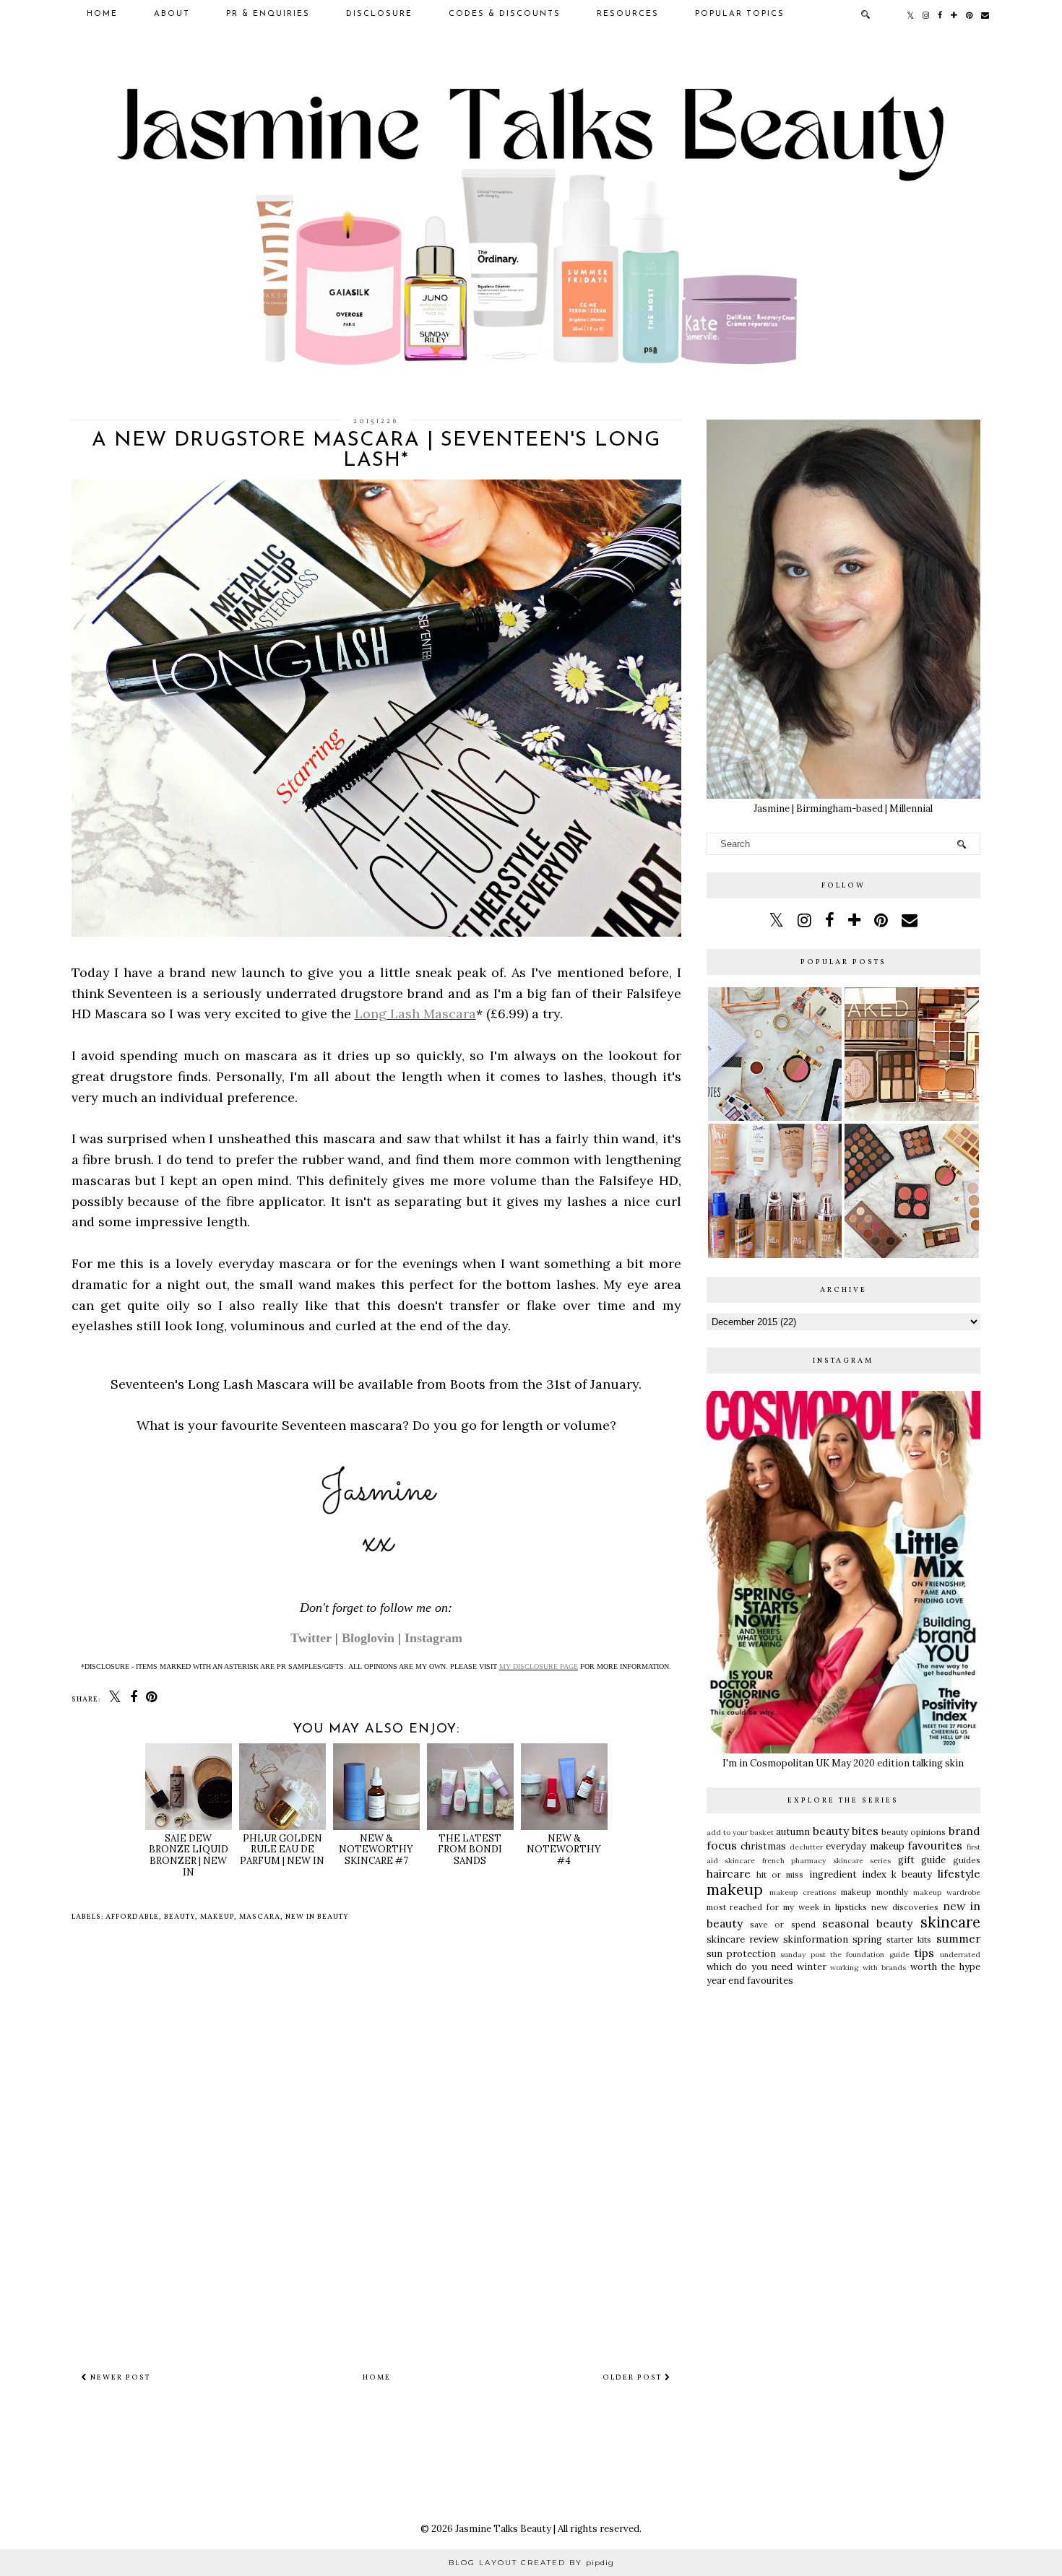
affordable (132, 1917)
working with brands (868, 1968)
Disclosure (379, 14)
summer (958, 1938)
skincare (950, 1922)
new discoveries (905, 1907)
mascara (260, 1917)
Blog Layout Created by (531, 2563)
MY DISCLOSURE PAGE (539, 1666)
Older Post (634, 2377)
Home (102, 14)
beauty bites (846, 1831)
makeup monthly (875, 1892)
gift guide (922, 1860)
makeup (217, 1917)
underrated (960, 1955)
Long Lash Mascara (415, 1014)
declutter (806, 1847)
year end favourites (750, 1981)
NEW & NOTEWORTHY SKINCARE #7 (376, 1849)
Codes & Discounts (505, 14)
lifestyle (959, 1873)
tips (924, 1953)
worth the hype (945, 1967)
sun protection (741, 1954)
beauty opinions (914, 1832)
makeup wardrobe (947, 1892)
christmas (763, 1846)
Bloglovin (368, 1638)
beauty (180, 1917)
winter (812, 1967)
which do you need (750, 1967)
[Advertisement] (843, 2106)
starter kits (909, 1939)
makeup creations (803, 1892)
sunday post (803, 1955)
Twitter (311, 1638)
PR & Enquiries (268, 14)
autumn (793, 1832)
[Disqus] (376, 2144)
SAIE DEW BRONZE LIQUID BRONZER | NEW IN (189, 1855)
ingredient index (848, 1874)
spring (867, 1939)
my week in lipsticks (825, 1907)
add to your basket (741, 1833)
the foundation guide (870, 1955)
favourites (935, 1845)
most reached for (743, 1907)
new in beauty (317, 1917)
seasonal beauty (867, 1923)
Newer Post (119, 2377)
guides (967, 1860)
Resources (628, 14)
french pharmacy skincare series (827, 1861)
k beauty (912, 1874)
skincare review (743, 1939)
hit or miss (780, 1874)
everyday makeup (865, 1846)
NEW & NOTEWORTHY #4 (564, 1849)
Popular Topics (740, 14)
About (172, 14)
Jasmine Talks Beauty (503, 2529)
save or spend (783, 1924)
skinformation (816, 1939)
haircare (729, 1873)
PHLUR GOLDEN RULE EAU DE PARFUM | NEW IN (282, 1849)
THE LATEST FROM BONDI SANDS (470, 1849)
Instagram (433, 1638)
